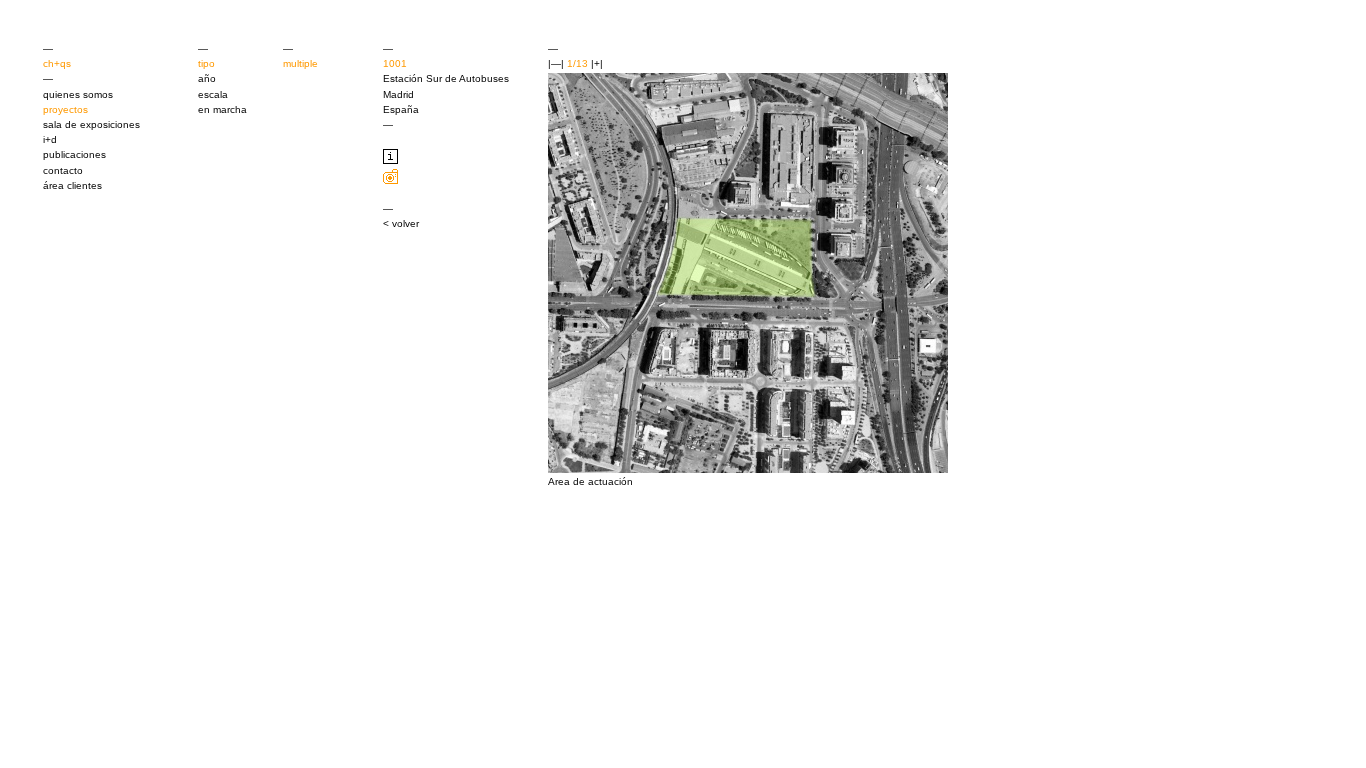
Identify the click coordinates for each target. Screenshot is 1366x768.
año (207, 78)
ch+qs (57, 63)
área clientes (72, 185)
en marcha (222, 109)
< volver (401, 223)
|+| (597, 63)
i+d (50, 139)
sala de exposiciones (91, 124)
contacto (63, 170)
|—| (556, 63)
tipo (206, 63)
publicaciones (74, 154)
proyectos (65, 109)
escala (213, 94)
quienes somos (78, 94)
